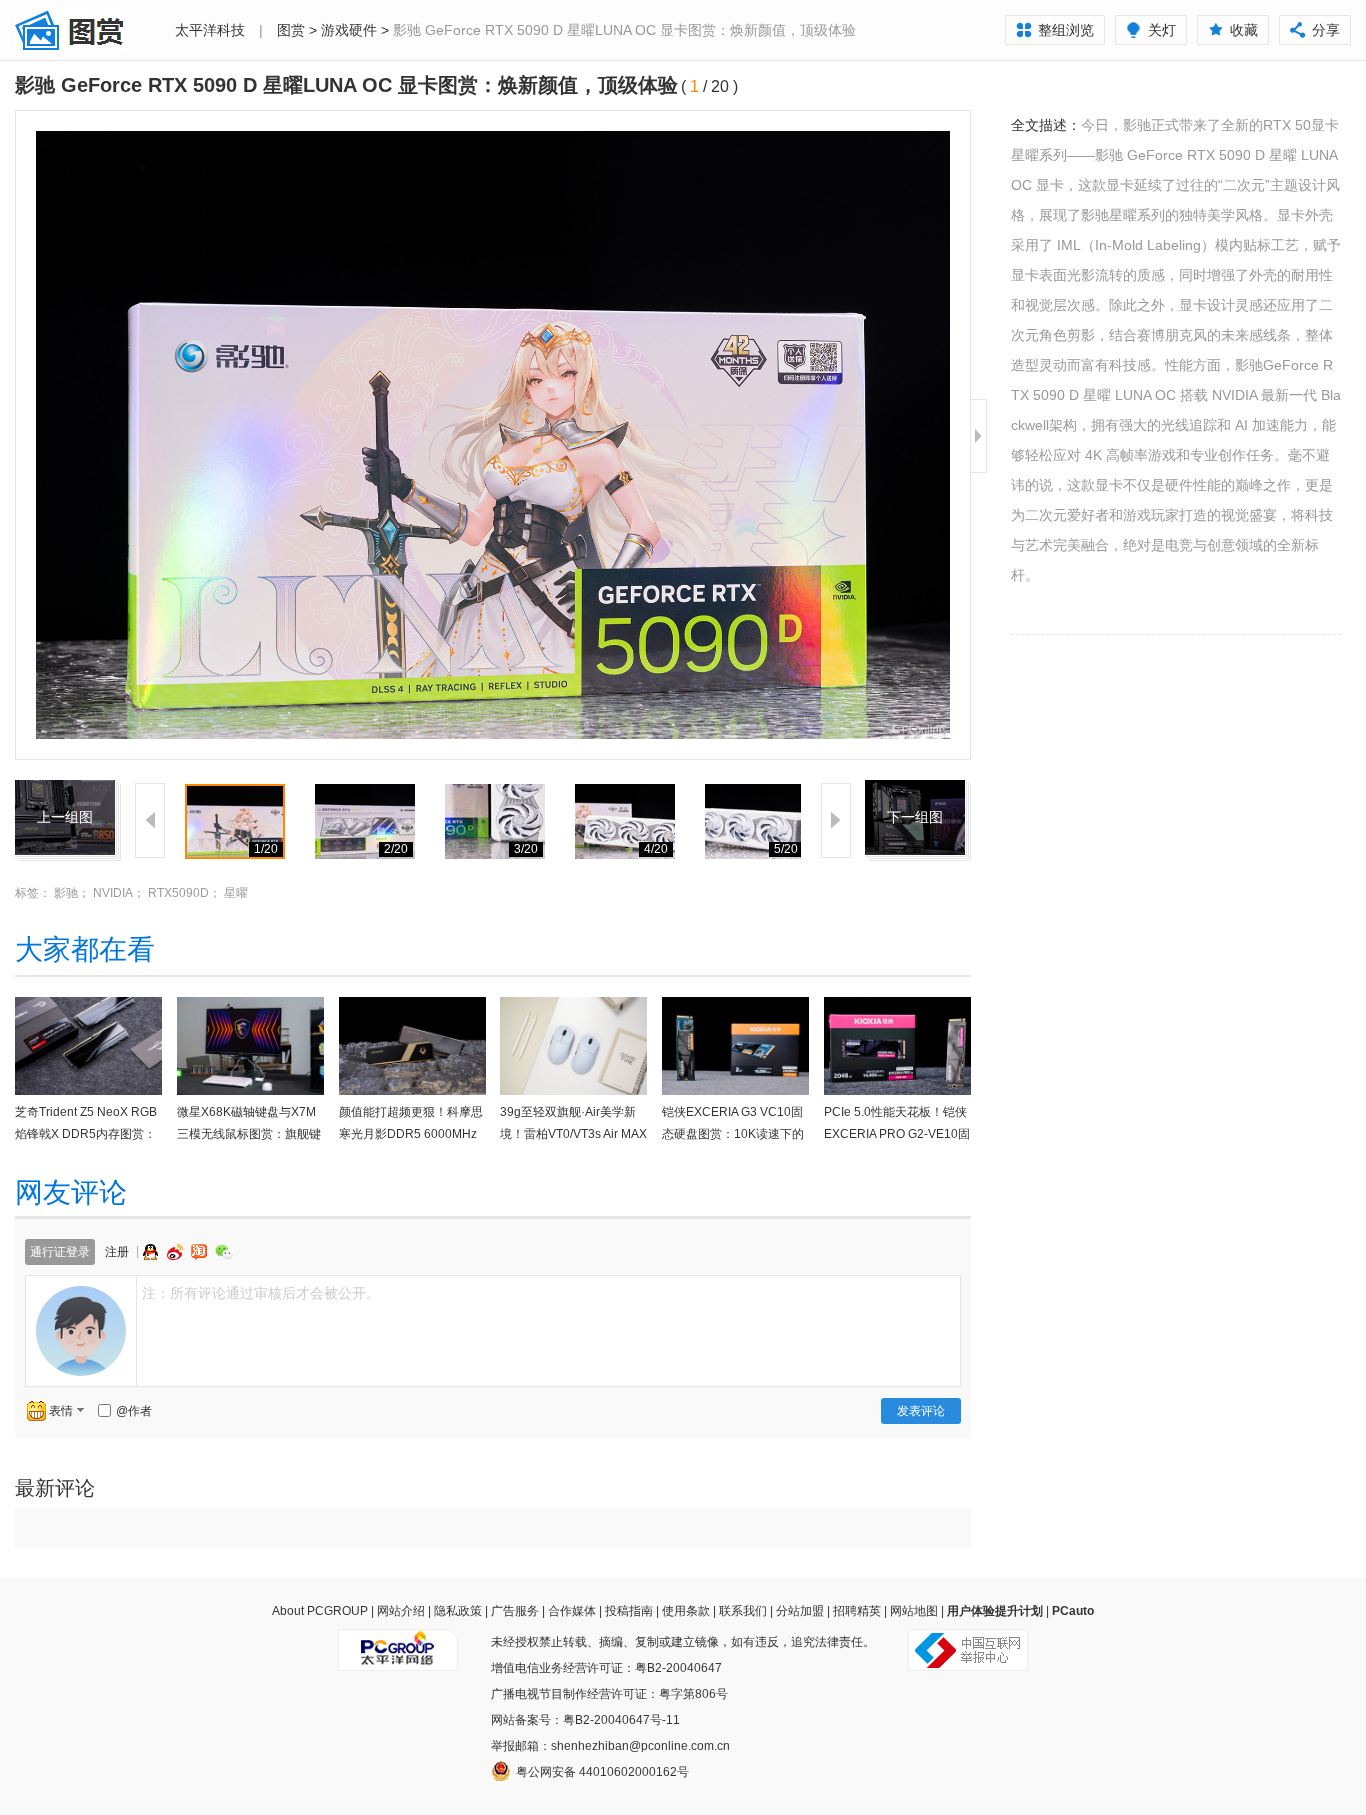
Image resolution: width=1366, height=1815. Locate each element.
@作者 (134, 1411)
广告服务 (515, 1611)
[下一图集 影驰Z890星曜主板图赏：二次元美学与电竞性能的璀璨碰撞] (915, 792)
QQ (153, 1252)
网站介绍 (401, 1611)
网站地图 (914, 1611)
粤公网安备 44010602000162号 (602, 1772)
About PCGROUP (320, 1611)
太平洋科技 (210, 30)
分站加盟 (800, 1611)
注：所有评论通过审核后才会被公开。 (261, 1293)
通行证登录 (60, 1252)
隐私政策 (458, 1611)
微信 (224, 1251)
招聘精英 (857, 1611)
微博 (177, 1252)
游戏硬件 (349, 30)
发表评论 (921, 1411)
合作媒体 (572, 1611)
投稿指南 (629, 1611)
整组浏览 (1066, 30)
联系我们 (743, 1611)
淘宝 (201, 1252)
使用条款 (686, 1611)
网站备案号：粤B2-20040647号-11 (585, 1720)
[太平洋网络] (398, 1642)
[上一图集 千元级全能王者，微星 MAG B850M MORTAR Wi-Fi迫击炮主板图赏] (65, 792)
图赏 (291, 30)
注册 (117, 1252)
